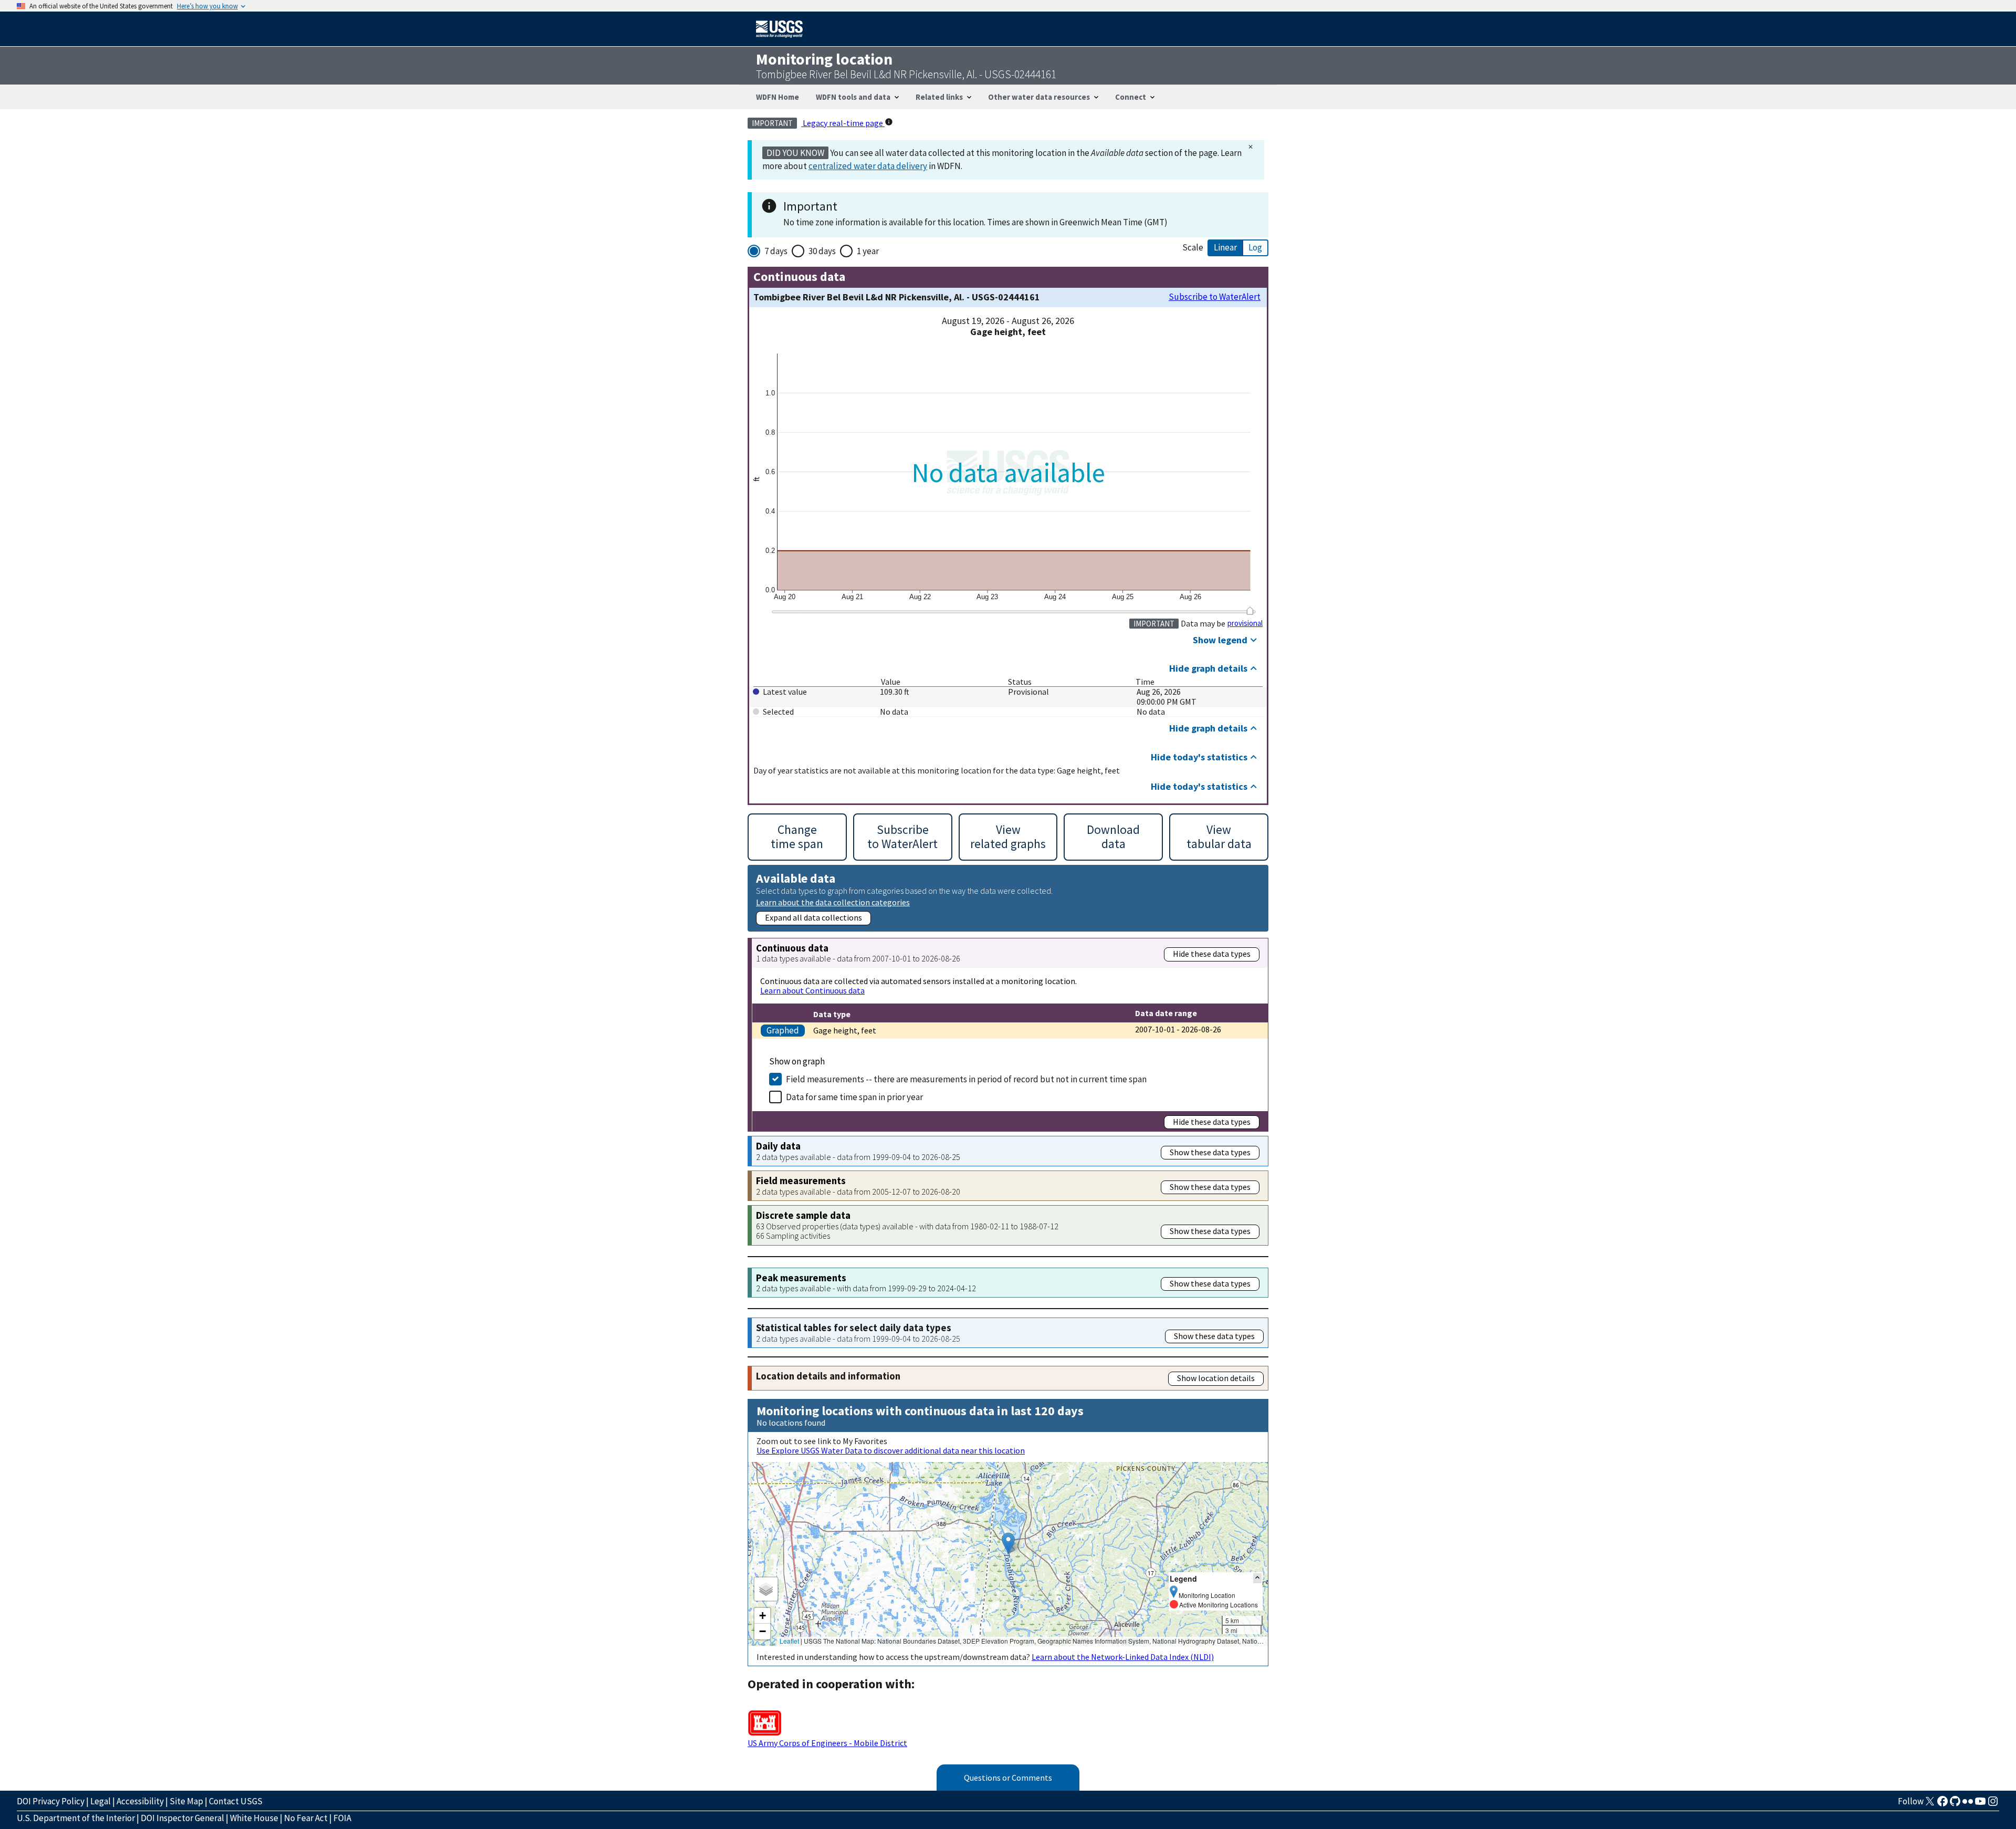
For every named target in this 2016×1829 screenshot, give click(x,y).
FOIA (342, 1818)
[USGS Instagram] (1993, 1804)
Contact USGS (236, 1801)
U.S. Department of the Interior (76, 1818)
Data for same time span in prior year (854, 1097)
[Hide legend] (1257, 1578)
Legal (101, 1801)
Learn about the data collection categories (833, 902)
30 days (822, 251)
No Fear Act (306, 1818)
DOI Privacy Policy (51, 1801)
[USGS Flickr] (1968, 1804)
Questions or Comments (1008, 1778)
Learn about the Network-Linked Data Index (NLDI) (1123, 1657)
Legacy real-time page (843, 123)
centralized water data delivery (868, 166)
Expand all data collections (813, 917)
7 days (776, 251)
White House (254, 1818)
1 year (868, 251)
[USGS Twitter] (1930, 1804)
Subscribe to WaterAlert (1215, 297)
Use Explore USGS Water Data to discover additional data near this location (891, 1450)
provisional (1245, 623)
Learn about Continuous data (812, 990)
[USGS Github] (1955, 1804)
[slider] (1250, 611)
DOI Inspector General (182, 1818)
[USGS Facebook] (1942, 1804)
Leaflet (789, 1641)
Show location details (1216, 1378)
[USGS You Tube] (1980, 1804)
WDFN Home (778, 97)
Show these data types (1210, 1152)
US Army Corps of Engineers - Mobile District (827, 1743)
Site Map (186, 1801)
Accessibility (140, 1801)
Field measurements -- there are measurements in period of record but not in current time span (966, 1079)
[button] (1008, 1543)
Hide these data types (1212, 954)
